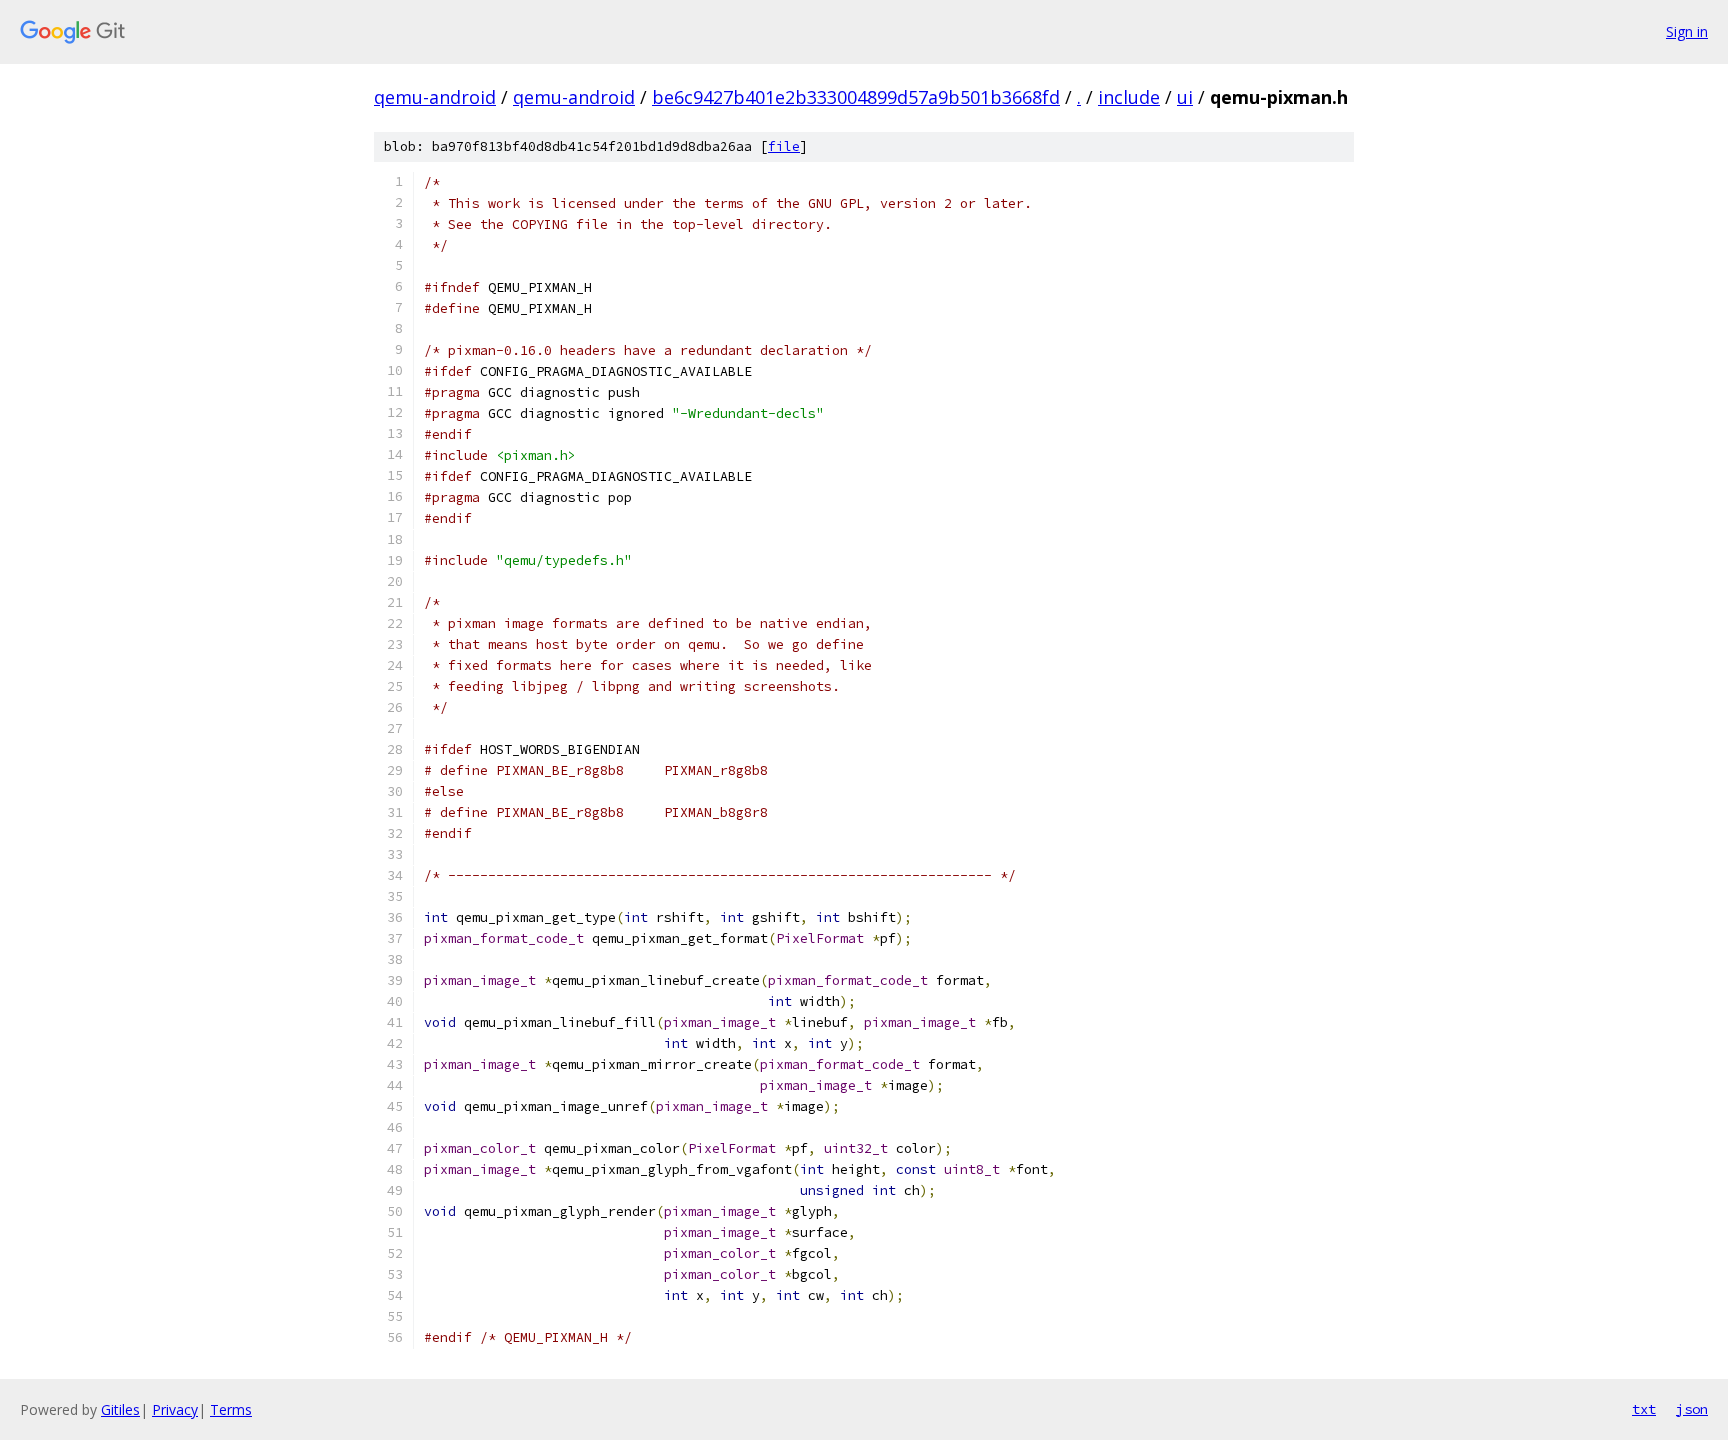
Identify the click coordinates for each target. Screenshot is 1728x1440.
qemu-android (435, 97)
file (784, 146)
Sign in (1687, 31)
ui (1185, 97)
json (1692, 1409)
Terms (231, 1409)
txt (1644, 1409)
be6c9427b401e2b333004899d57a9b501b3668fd (856, 97)
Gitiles (120, 1409)
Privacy (175, 1409)
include (1129, 97)
